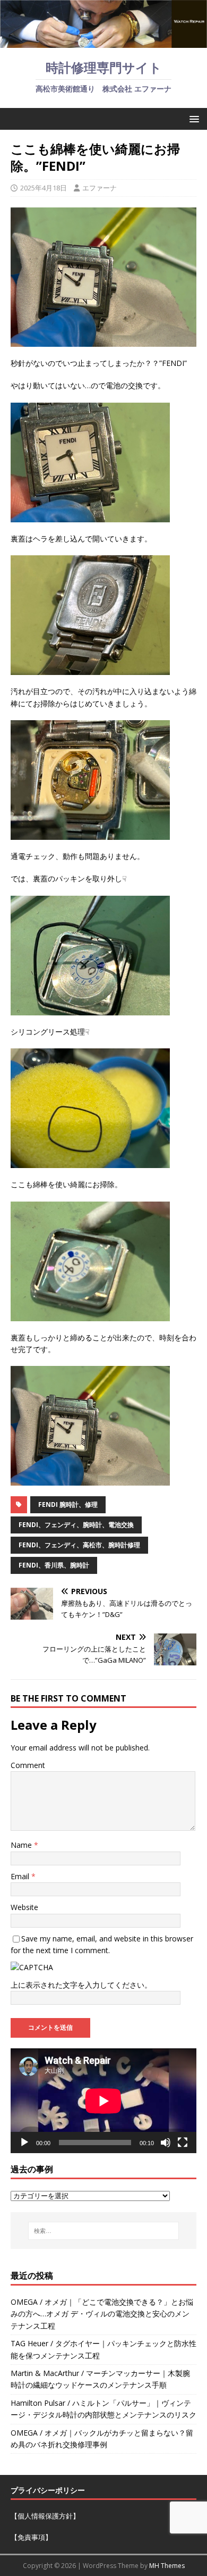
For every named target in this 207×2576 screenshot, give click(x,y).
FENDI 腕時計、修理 (68, 1504)
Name (22, 1845)
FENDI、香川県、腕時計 (54, 1565)
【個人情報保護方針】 (45, 2516)
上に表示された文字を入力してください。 (81, 1985)
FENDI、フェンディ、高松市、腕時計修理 (79, 1545)
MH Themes (167, 2566)
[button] (192, 118)
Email (21, 1876)
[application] (103, 2101)
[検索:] (104, 2231)
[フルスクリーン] (183, 2143)
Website (24, 1907)
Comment (28, 1765)
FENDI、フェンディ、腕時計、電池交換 (76, 1525)
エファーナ (100, 188)
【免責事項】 (31, 2537)
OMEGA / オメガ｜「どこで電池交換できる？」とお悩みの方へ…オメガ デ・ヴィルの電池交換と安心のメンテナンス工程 (102, 2314)
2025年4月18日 (44, 188)
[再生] (24, 2143)
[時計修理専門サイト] (103, 42)
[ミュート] (166, 2143)
